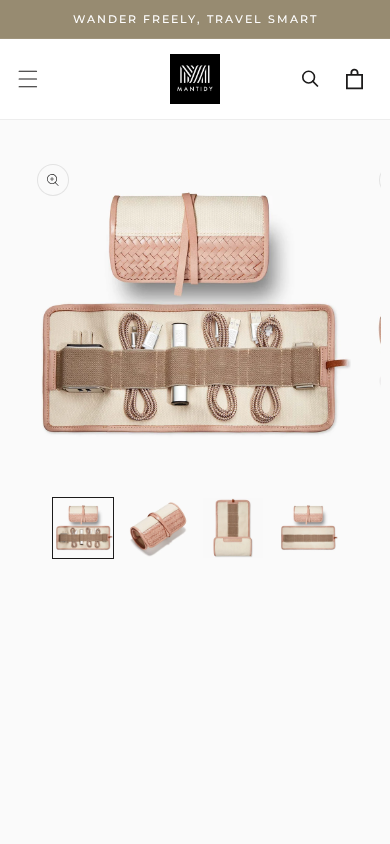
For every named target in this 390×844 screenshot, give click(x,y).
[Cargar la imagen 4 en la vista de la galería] (308, 528)
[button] (28, 79)
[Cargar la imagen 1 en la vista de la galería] (83, 528)
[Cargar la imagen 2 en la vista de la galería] (158, 528)
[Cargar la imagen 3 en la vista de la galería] (233, 528)
